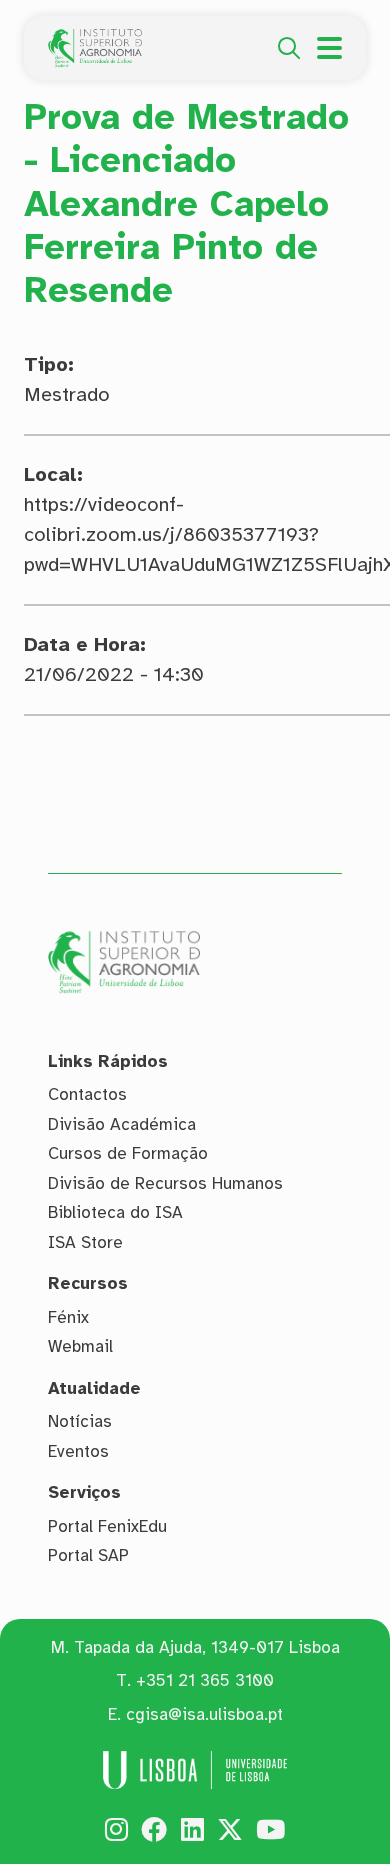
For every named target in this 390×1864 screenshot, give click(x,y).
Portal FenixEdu (107, 1526)
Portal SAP (88, 1555)
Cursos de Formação (128, 1153)
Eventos (78, 1451)
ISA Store (85, 1242)
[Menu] (329, 48)
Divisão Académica (122, 1124)
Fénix (68, 1317)
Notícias (80, 1421)
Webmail (80, 1346)
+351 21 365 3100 (205, 1680)
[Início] (95, 40)
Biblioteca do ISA (115, 1212)
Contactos (87, 1094)
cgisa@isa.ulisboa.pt (204, 1714)
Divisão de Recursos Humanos (165, 1183)
